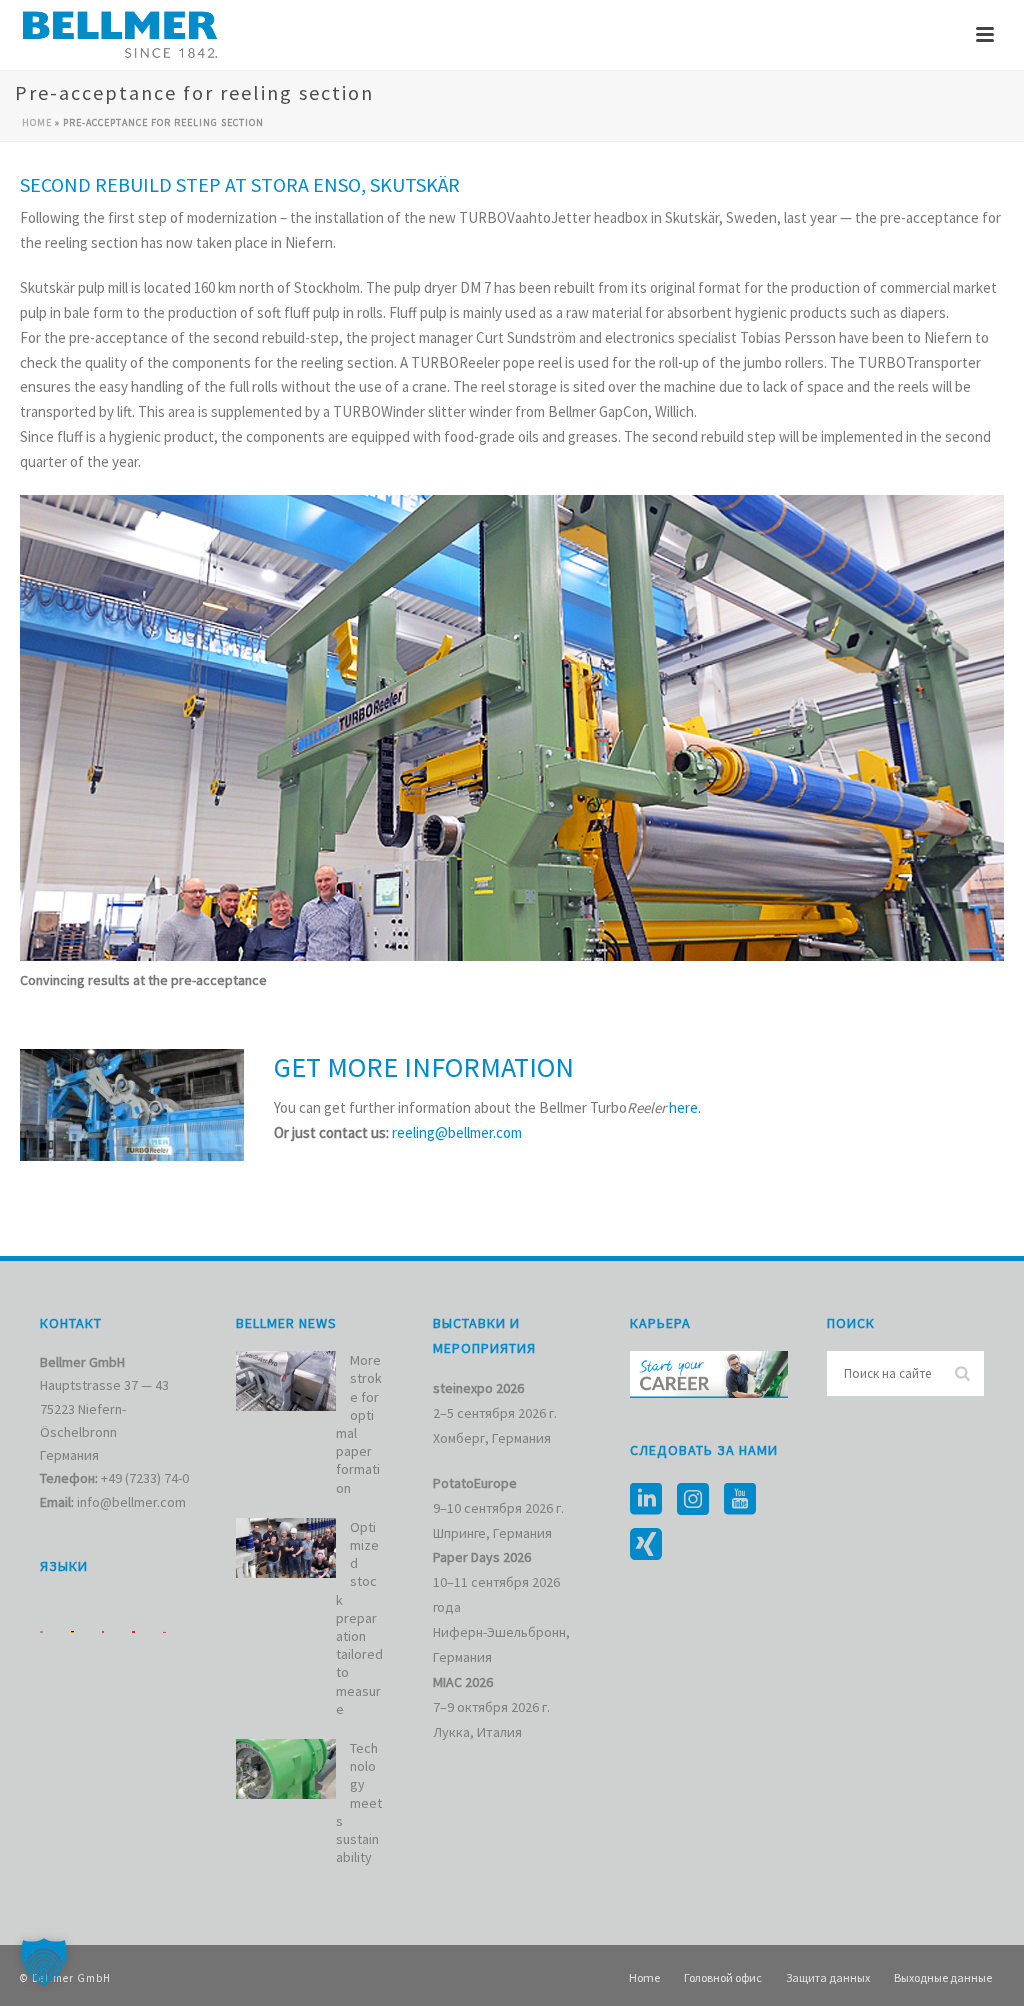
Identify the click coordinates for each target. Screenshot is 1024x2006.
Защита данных (828, 1977)
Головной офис (723, 1977)
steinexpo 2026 (478, 1388)
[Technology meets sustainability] (286, 1769)
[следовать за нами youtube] (740, 1500)
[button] (44, 1962)
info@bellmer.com (131, 1502)
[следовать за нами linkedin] (646, 1500)
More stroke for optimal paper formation (359, 1423)
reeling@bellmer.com (457, 1132)
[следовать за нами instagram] (693, 1500)
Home (37, 122)
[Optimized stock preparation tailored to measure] (286, 1548)
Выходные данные (943, 1977)
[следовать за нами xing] (646, 1545)
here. (685, 1107)
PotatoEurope (475, 1483)
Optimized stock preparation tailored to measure (359, 1618)
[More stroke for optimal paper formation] (286, 1381)
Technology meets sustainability (359, 1802)
